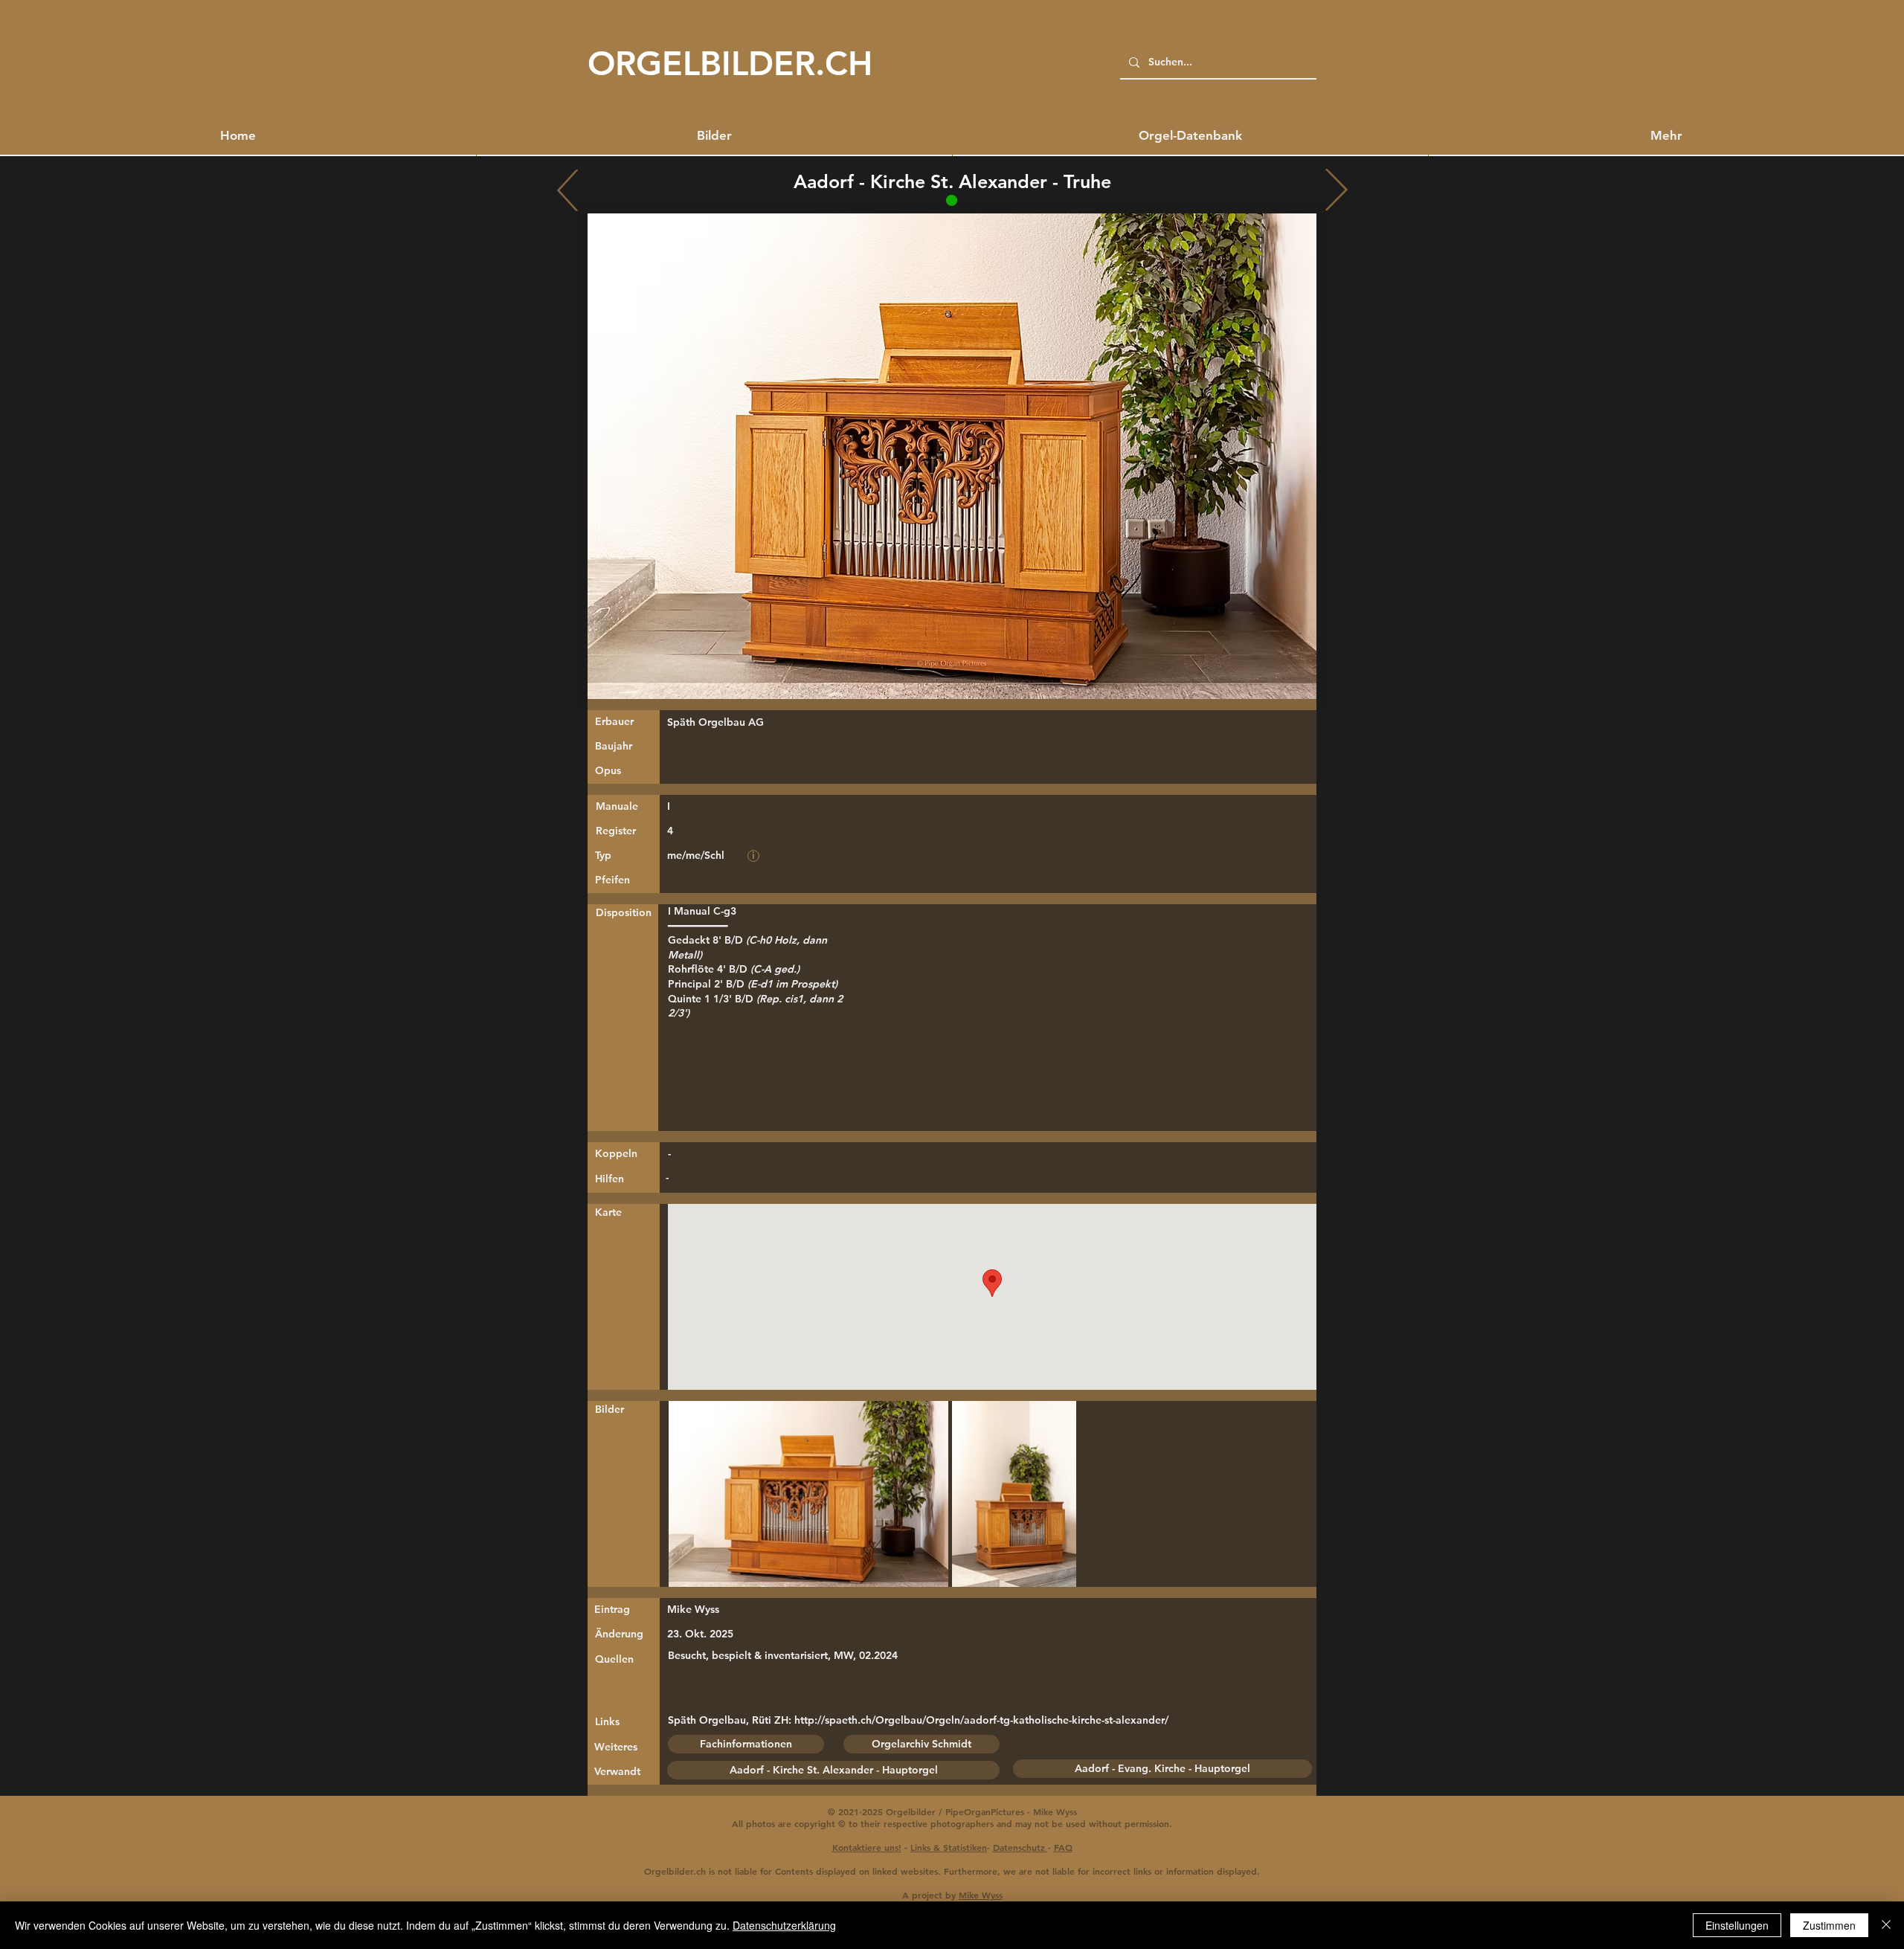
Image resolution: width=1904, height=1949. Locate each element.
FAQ (1063, 1847)
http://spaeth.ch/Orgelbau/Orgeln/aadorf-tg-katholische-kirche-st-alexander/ (981, 1720)
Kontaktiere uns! (867, 1847)
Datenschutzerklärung (784, 1925)
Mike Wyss (981, 1895)
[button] (1666, 135)
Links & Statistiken (949, 1847)
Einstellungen (1737, 1925)
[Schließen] (1886, 1925)
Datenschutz (1020, 1847)
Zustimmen (1829, 1925)
